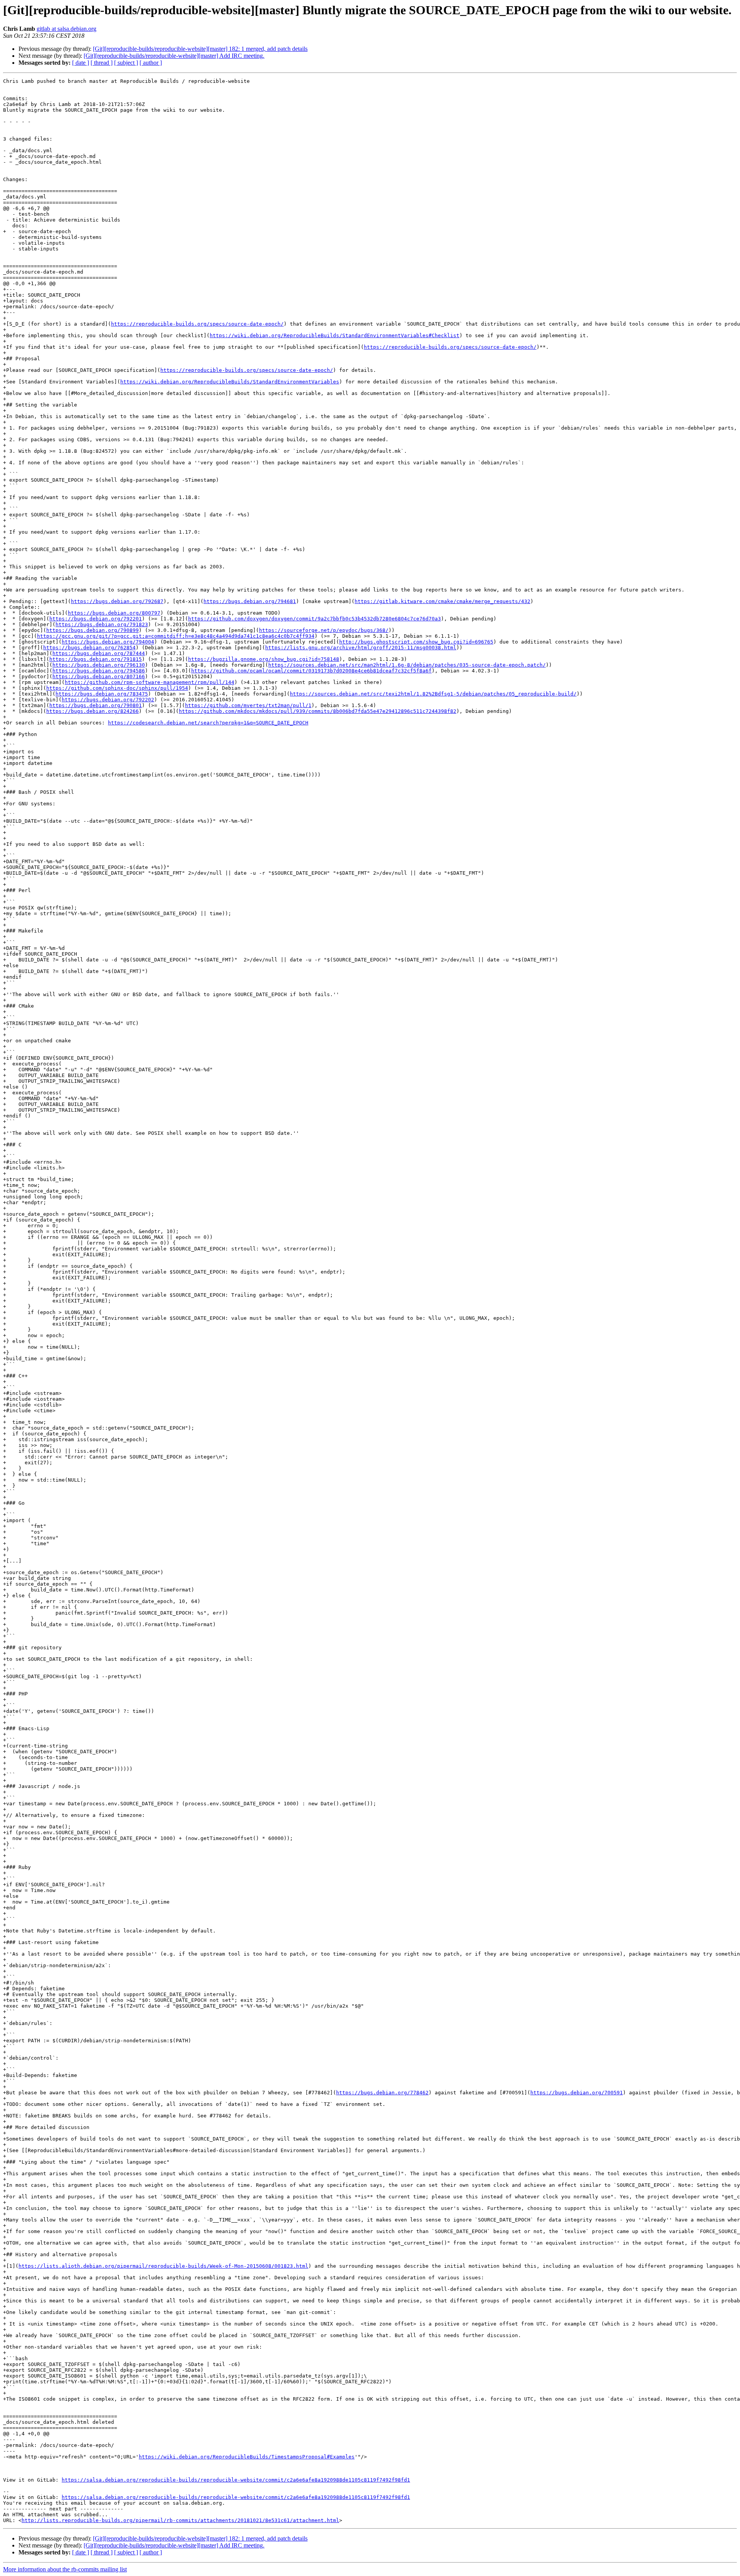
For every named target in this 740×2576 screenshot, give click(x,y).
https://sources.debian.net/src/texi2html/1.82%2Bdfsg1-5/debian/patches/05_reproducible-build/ (433, 694)
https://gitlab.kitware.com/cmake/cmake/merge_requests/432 (442, 601)
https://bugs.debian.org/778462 (382, 2093)
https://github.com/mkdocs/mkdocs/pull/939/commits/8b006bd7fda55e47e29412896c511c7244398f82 (318, 711)
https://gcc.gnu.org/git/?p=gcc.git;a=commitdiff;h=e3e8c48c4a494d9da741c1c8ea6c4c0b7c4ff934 (176, 636)
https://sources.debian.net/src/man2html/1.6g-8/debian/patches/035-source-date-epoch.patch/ (407, 665)
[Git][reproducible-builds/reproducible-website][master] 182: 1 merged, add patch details (200, 49)
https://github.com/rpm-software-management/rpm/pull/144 (150, 682)
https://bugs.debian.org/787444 (99, 653)
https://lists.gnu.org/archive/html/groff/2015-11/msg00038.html (361, 648)
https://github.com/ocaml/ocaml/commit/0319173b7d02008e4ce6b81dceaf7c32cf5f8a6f (311, 671)
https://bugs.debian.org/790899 (92, 630)
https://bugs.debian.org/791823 (102, 624)
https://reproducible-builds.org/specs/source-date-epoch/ (197, 324)
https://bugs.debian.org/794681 (250, 601)
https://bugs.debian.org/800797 (114, 613)
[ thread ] (102, 63)
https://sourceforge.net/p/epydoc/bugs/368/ (324, 630)
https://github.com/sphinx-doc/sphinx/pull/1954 (117, 688)
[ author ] (151, 63)
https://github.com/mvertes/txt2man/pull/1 (248, 705)
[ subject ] (126, 63)
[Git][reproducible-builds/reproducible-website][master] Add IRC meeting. (174, 56)
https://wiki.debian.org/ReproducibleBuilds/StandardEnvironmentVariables (230, 382)
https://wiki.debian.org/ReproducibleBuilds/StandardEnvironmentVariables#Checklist (335, 335)
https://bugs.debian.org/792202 (108, 700)
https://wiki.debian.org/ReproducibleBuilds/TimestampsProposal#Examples (247, 2457)
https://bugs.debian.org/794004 (108, 642)
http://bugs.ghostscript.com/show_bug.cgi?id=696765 (416, 642)
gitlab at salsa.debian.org (66, 29)
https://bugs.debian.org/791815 (96, 659)
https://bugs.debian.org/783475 (102, 694)
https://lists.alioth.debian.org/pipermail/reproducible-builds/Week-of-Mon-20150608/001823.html (163, 2266)
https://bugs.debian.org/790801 (96, 705)
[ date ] (81, 63)
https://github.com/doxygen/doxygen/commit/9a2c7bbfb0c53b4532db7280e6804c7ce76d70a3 (314, 619)
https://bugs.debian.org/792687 (117, 601)
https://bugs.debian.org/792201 (96, 619)
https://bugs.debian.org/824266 (92, 711)
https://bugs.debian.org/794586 (99, 671)
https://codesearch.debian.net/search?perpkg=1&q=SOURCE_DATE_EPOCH (208, 723)
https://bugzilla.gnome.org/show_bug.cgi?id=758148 (264, 659)
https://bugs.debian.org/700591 (577, 2093)
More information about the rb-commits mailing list (65, 2569)
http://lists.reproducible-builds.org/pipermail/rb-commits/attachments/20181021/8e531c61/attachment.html (180, 2520)
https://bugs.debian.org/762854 (89, 648)
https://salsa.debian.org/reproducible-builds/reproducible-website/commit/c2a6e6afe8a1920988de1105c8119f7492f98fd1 (236, 2480)
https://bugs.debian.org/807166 (99, 676)
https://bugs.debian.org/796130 (99, 665)
